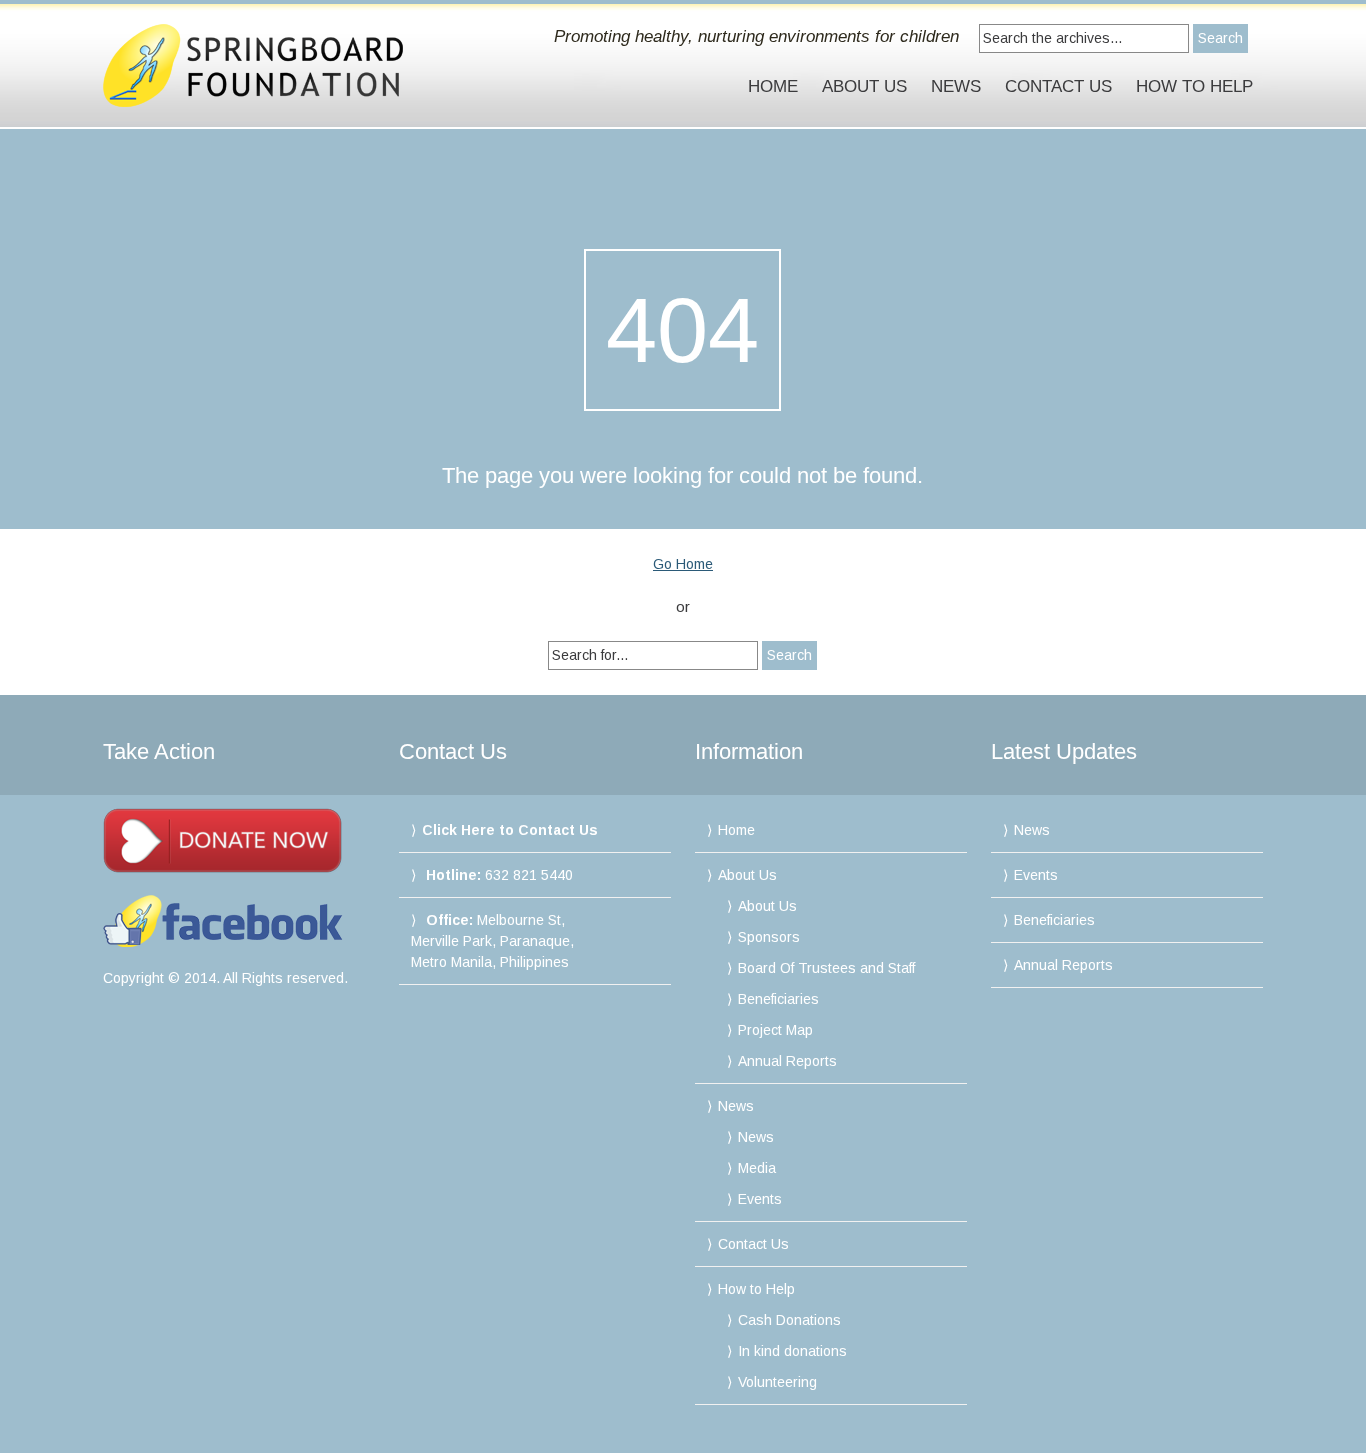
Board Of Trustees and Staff (826, 968)
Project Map (775, 1030)
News (956, 86)
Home (773, 86)
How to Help (1194, 86)
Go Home (683, 564)
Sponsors (769, 937)
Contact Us (1058, 86)
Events (760, 1199)
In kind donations (792, 1351)
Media (757, 1168)
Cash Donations (789, 1320)
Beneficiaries (778, 999)
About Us (864, 86)
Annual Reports (787, 1061)
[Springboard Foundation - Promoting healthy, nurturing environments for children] (276, 65)
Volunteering (777, 1382)
